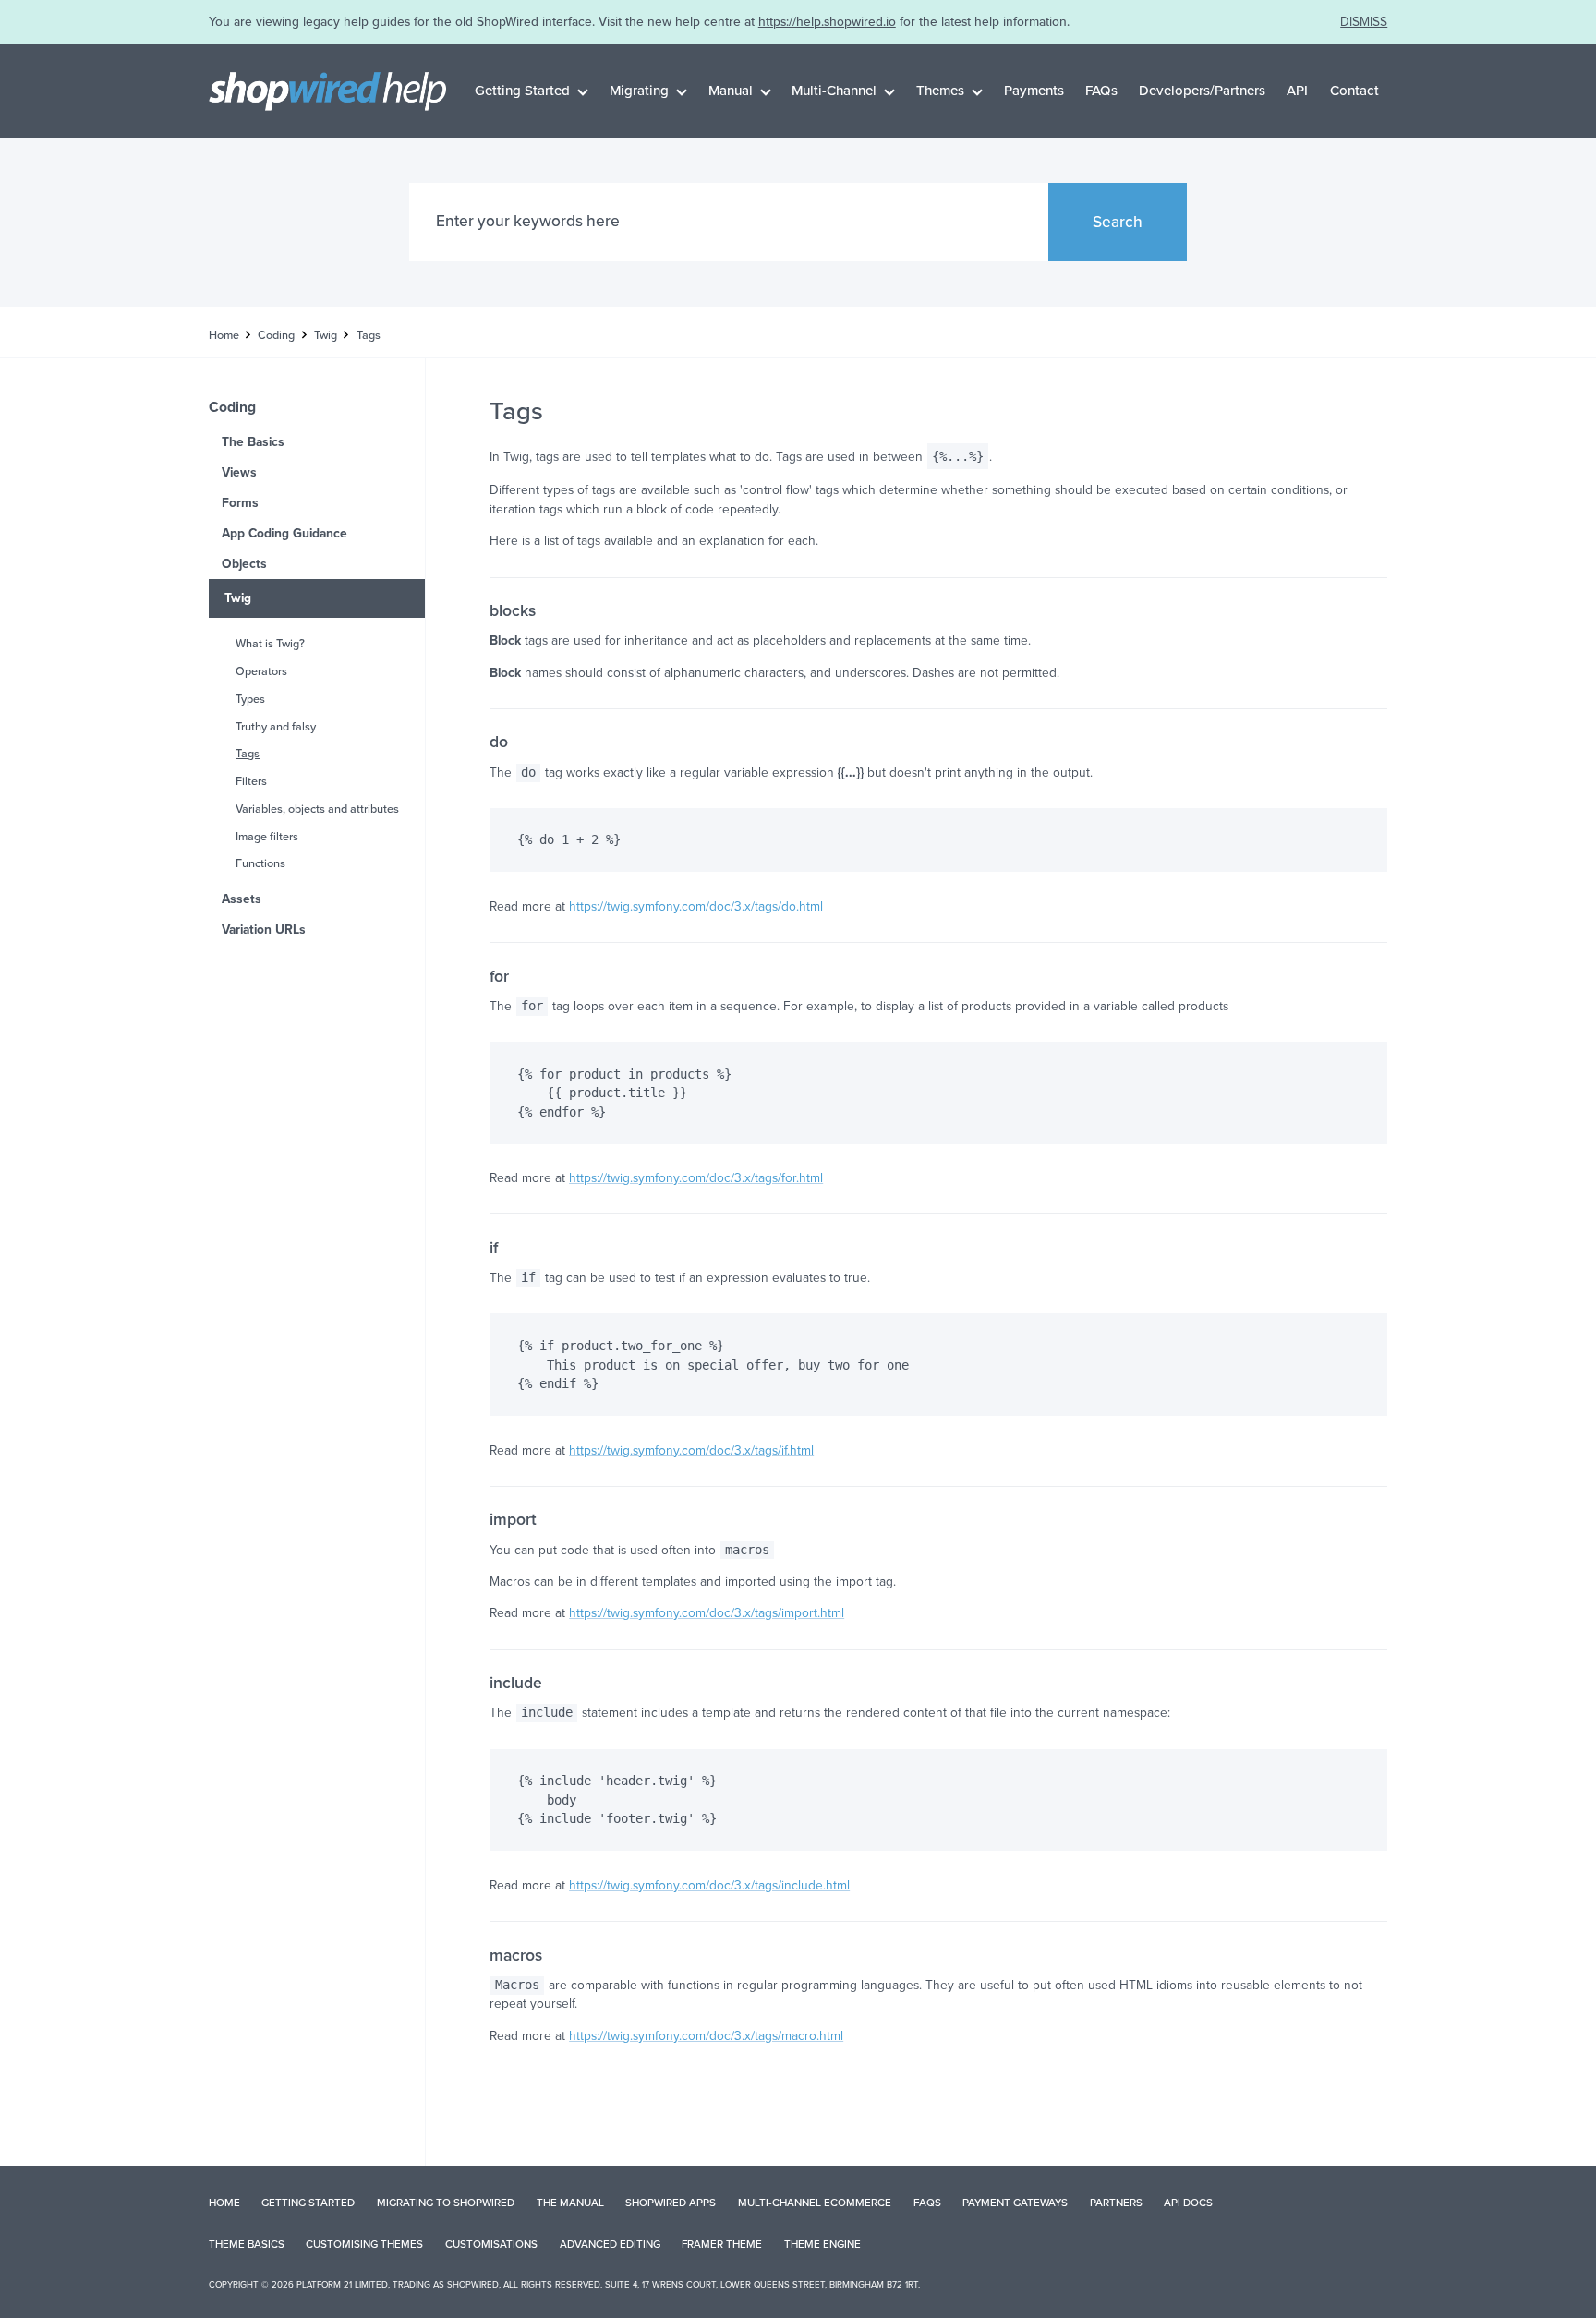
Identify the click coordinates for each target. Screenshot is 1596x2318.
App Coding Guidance (284, 533)
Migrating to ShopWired (446, 2203)
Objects (244, 564)
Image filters (267, 837)
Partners (1116, 2203)
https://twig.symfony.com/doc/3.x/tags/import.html (707, 1613)
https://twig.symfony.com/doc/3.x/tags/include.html (709, 1885)
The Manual (570, 2203)
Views (239, 472)
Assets (242, 899)
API (1297, 91)
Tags (248, 754)
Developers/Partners (1202, 91)
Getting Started (522, 91)
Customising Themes (364, 2244)
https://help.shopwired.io (827, 22)
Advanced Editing (610, 2244)
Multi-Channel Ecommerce (815, 2203)
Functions (260, 863)
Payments (1034, 91)
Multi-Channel (834, 91)
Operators (261, 671)
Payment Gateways (1015, 2203)
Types (250, 699)
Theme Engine (822, 2244)
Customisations (491, 2244)
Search (1118, 222)
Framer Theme (722, 2244)
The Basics (253, 442)
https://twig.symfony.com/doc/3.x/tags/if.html (691, 1450)
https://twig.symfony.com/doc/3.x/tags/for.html (696, 1178)
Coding (276, 335)
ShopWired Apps (671, 2203)
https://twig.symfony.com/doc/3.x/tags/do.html (696, 906)
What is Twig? (270, 644)
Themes (940, 91)
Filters (251, 781)
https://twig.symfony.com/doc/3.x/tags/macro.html (706, 2036)
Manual (731, 91)
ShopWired (473, 2285)
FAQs (1101, 91)
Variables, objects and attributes (317, 809)
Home (224, 335)
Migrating (639, 91)
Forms (240, 503)
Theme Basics (247, 2244)
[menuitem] (532, 91)
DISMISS (1364, 22)
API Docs (1188, 2203)
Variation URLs (264, 930)
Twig (326, 335)
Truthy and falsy (276, 727)
